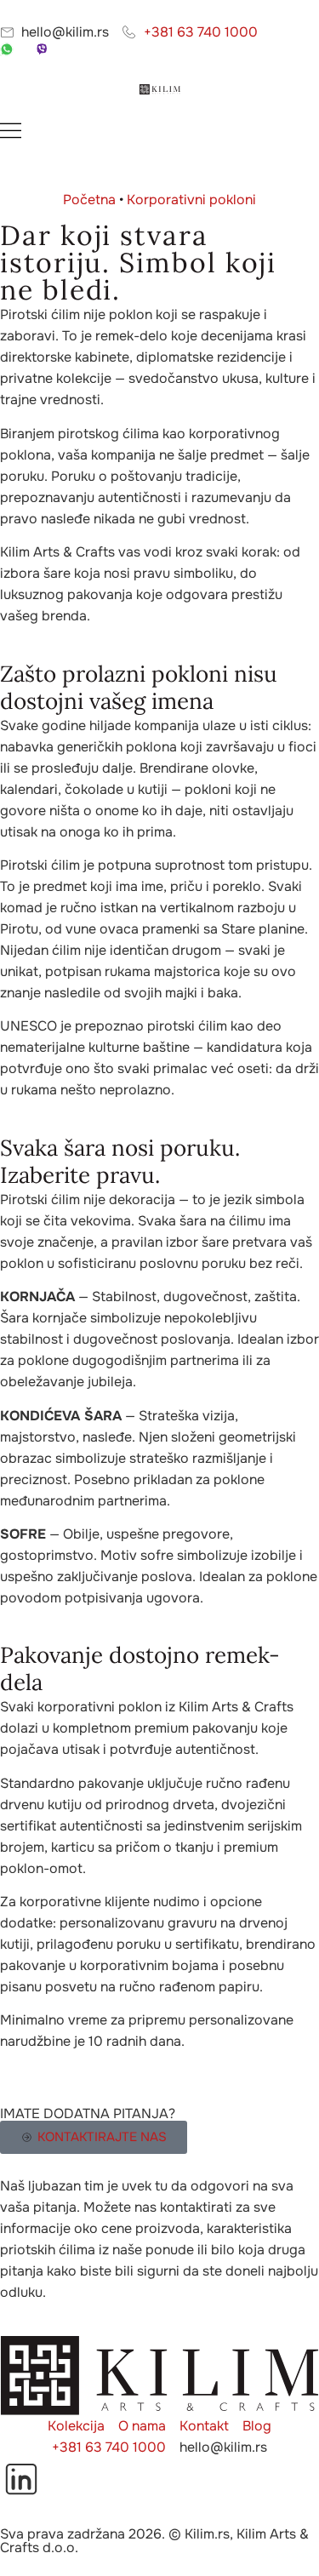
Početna (89, 200)
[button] (159, 133)
